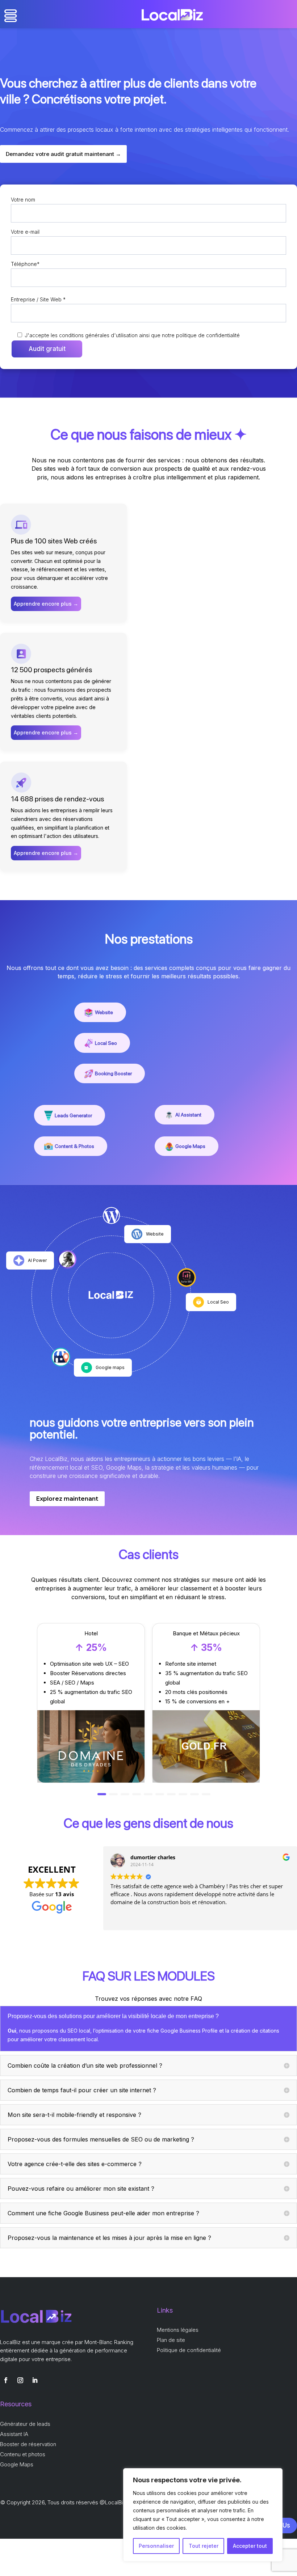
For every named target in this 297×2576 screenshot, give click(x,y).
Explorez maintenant (67, 1499)
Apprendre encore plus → (46, 604)
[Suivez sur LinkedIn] (35, 2380)
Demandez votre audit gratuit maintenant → (63, 154)
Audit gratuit (47, 349)
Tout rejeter (204, 2546)
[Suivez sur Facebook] (6, 2380)
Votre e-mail (25, 232)
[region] (203, 2515)
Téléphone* (25, 264)
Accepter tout (250, 2546)
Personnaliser (156, 2546)
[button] (102, 1794)
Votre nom (23, 200)
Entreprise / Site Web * (38, 299)
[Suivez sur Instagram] (20, 2380)
